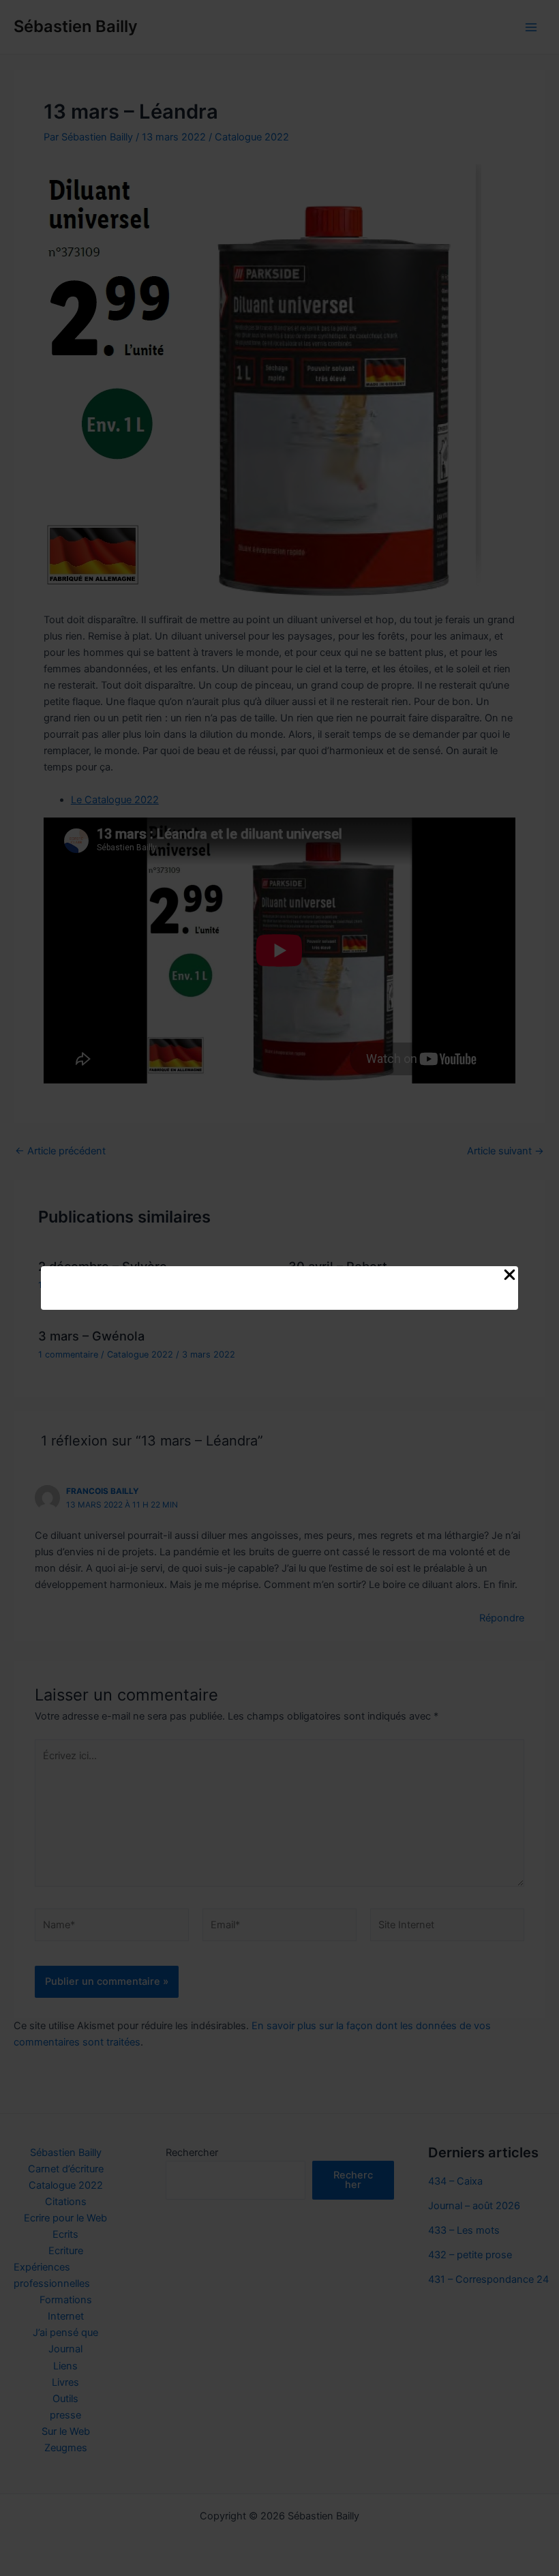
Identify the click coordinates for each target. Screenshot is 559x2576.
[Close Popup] (510, 1276)
